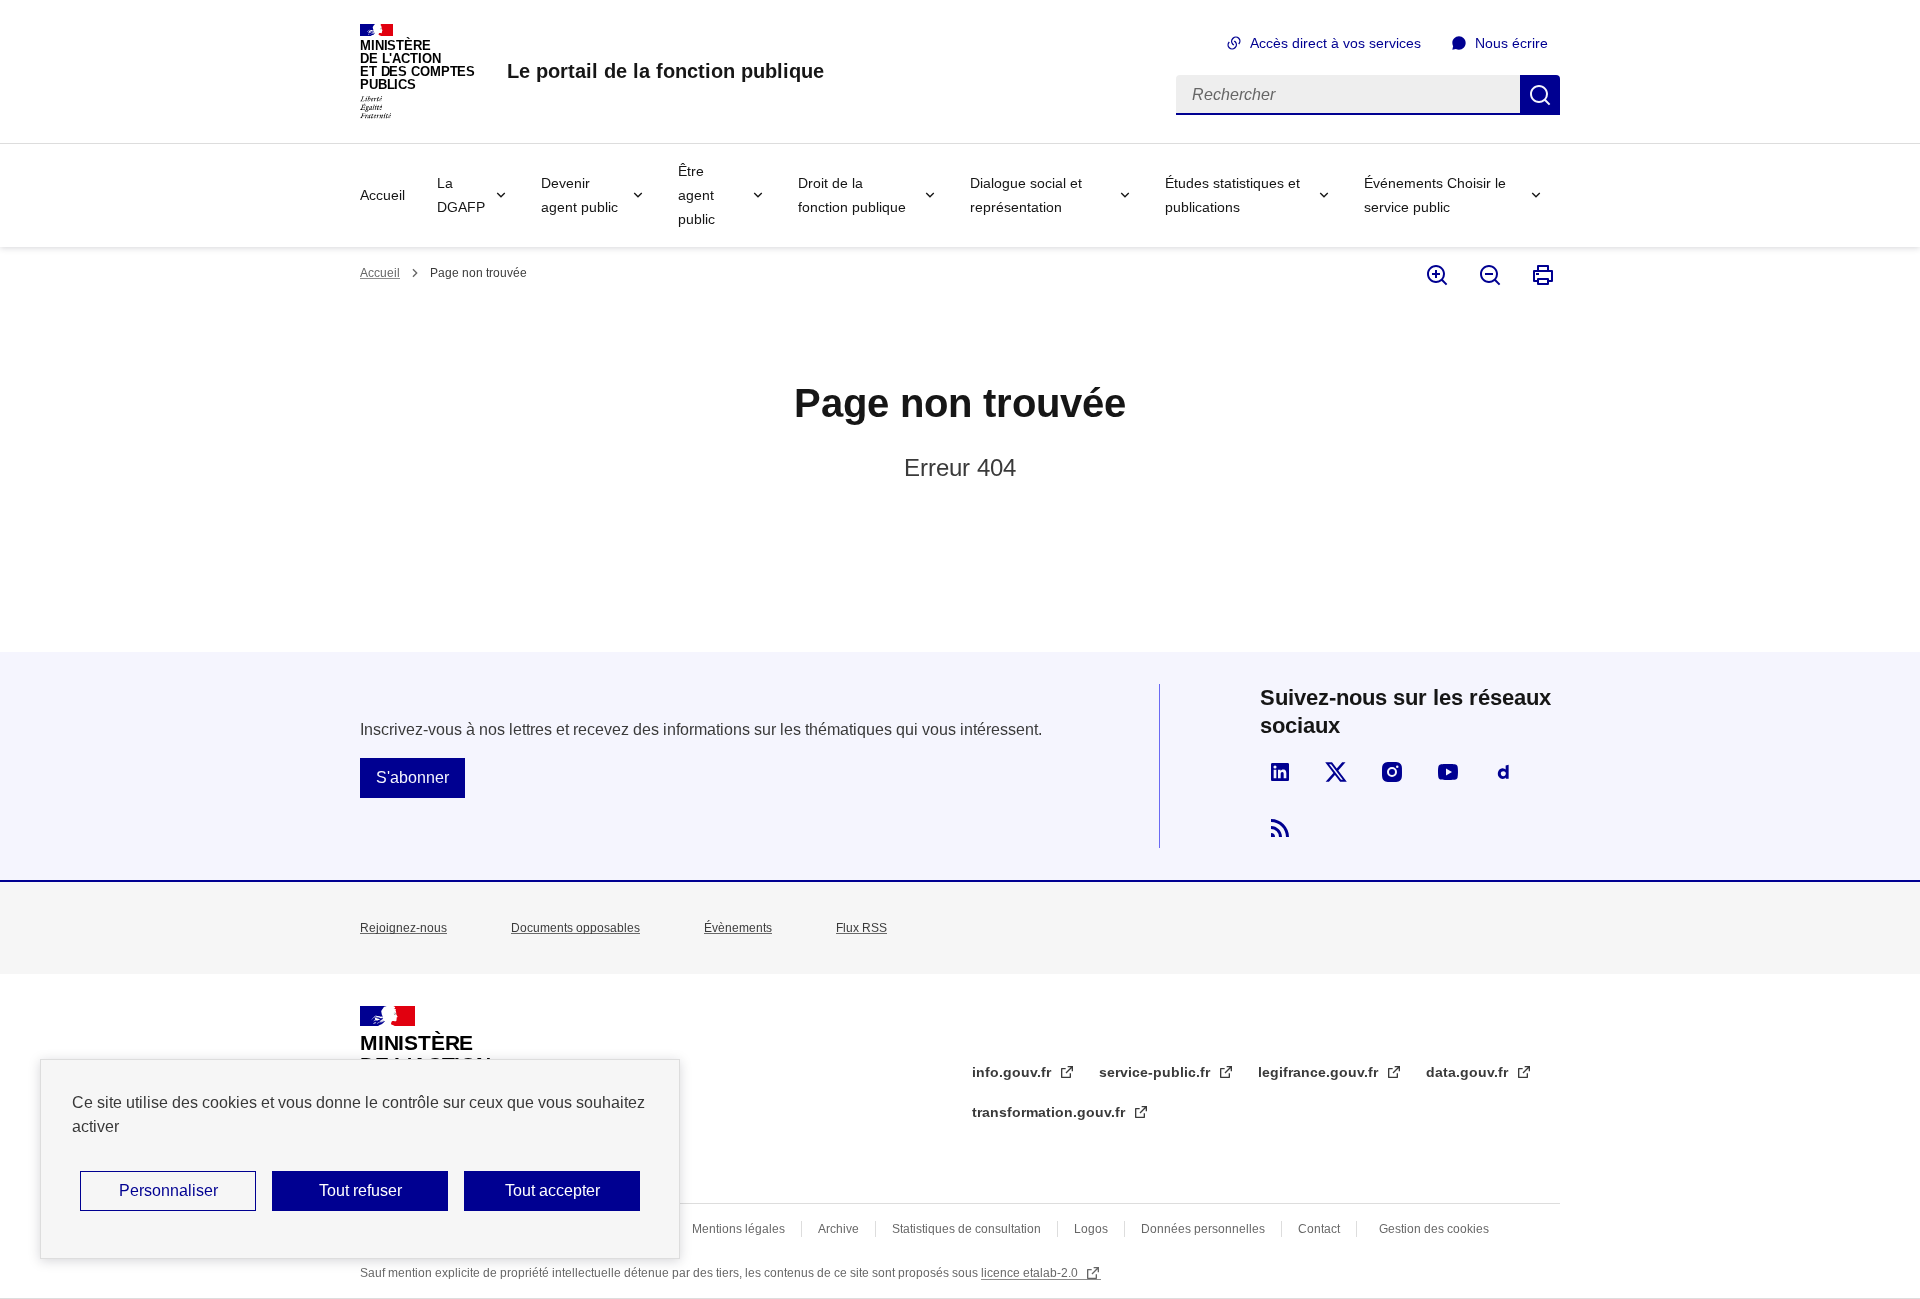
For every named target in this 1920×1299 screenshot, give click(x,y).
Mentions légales (738, 1229)
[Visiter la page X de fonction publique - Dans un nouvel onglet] (1336, 772)
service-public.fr (1156, 1072)
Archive (838, 1229)
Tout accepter (552, 1190)
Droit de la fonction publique (852, 195)
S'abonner (412, 777)
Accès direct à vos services (1335, 43)
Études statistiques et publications (1232, 195)
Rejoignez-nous (403, 928)
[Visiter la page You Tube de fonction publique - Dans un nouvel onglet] (1448, 772)
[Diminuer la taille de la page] (1488, 275)
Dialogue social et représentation (1026, 195)
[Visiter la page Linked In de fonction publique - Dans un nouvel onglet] (1280, 772)
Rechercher (1540, 95)
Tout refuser (360, 1190)
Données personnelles (1203, 1229)
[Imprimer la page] (1541, 275)
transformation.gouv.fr (1050, 1112)
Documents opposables (575, 928)
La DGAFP (461, 195)
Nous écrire (1511, 43)
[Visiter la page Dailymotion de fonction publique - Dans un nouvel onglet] (1504, 772)
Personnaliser (168, 1190)
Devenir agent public (579, 195)
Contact (1319, 1229)
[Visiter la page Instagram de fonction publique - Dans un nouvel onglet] (1392, 772)
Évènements (738, 928)
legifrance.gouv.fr (1320, 1072)
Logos (1091, 1229)
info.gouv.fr (1013, 1072)
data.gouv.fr (1469, 1072)
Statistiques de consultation (966, 1229)
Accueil (382, 195)
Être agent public (696, 195)
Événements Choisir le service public (1435, 195)
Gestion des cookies (1434, 1229)
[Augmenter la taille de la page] (1435, 275)
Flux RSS (861, 928)
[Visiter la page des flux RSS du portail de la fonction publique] (1280, 828)
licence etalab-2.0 (1031, 1273)
